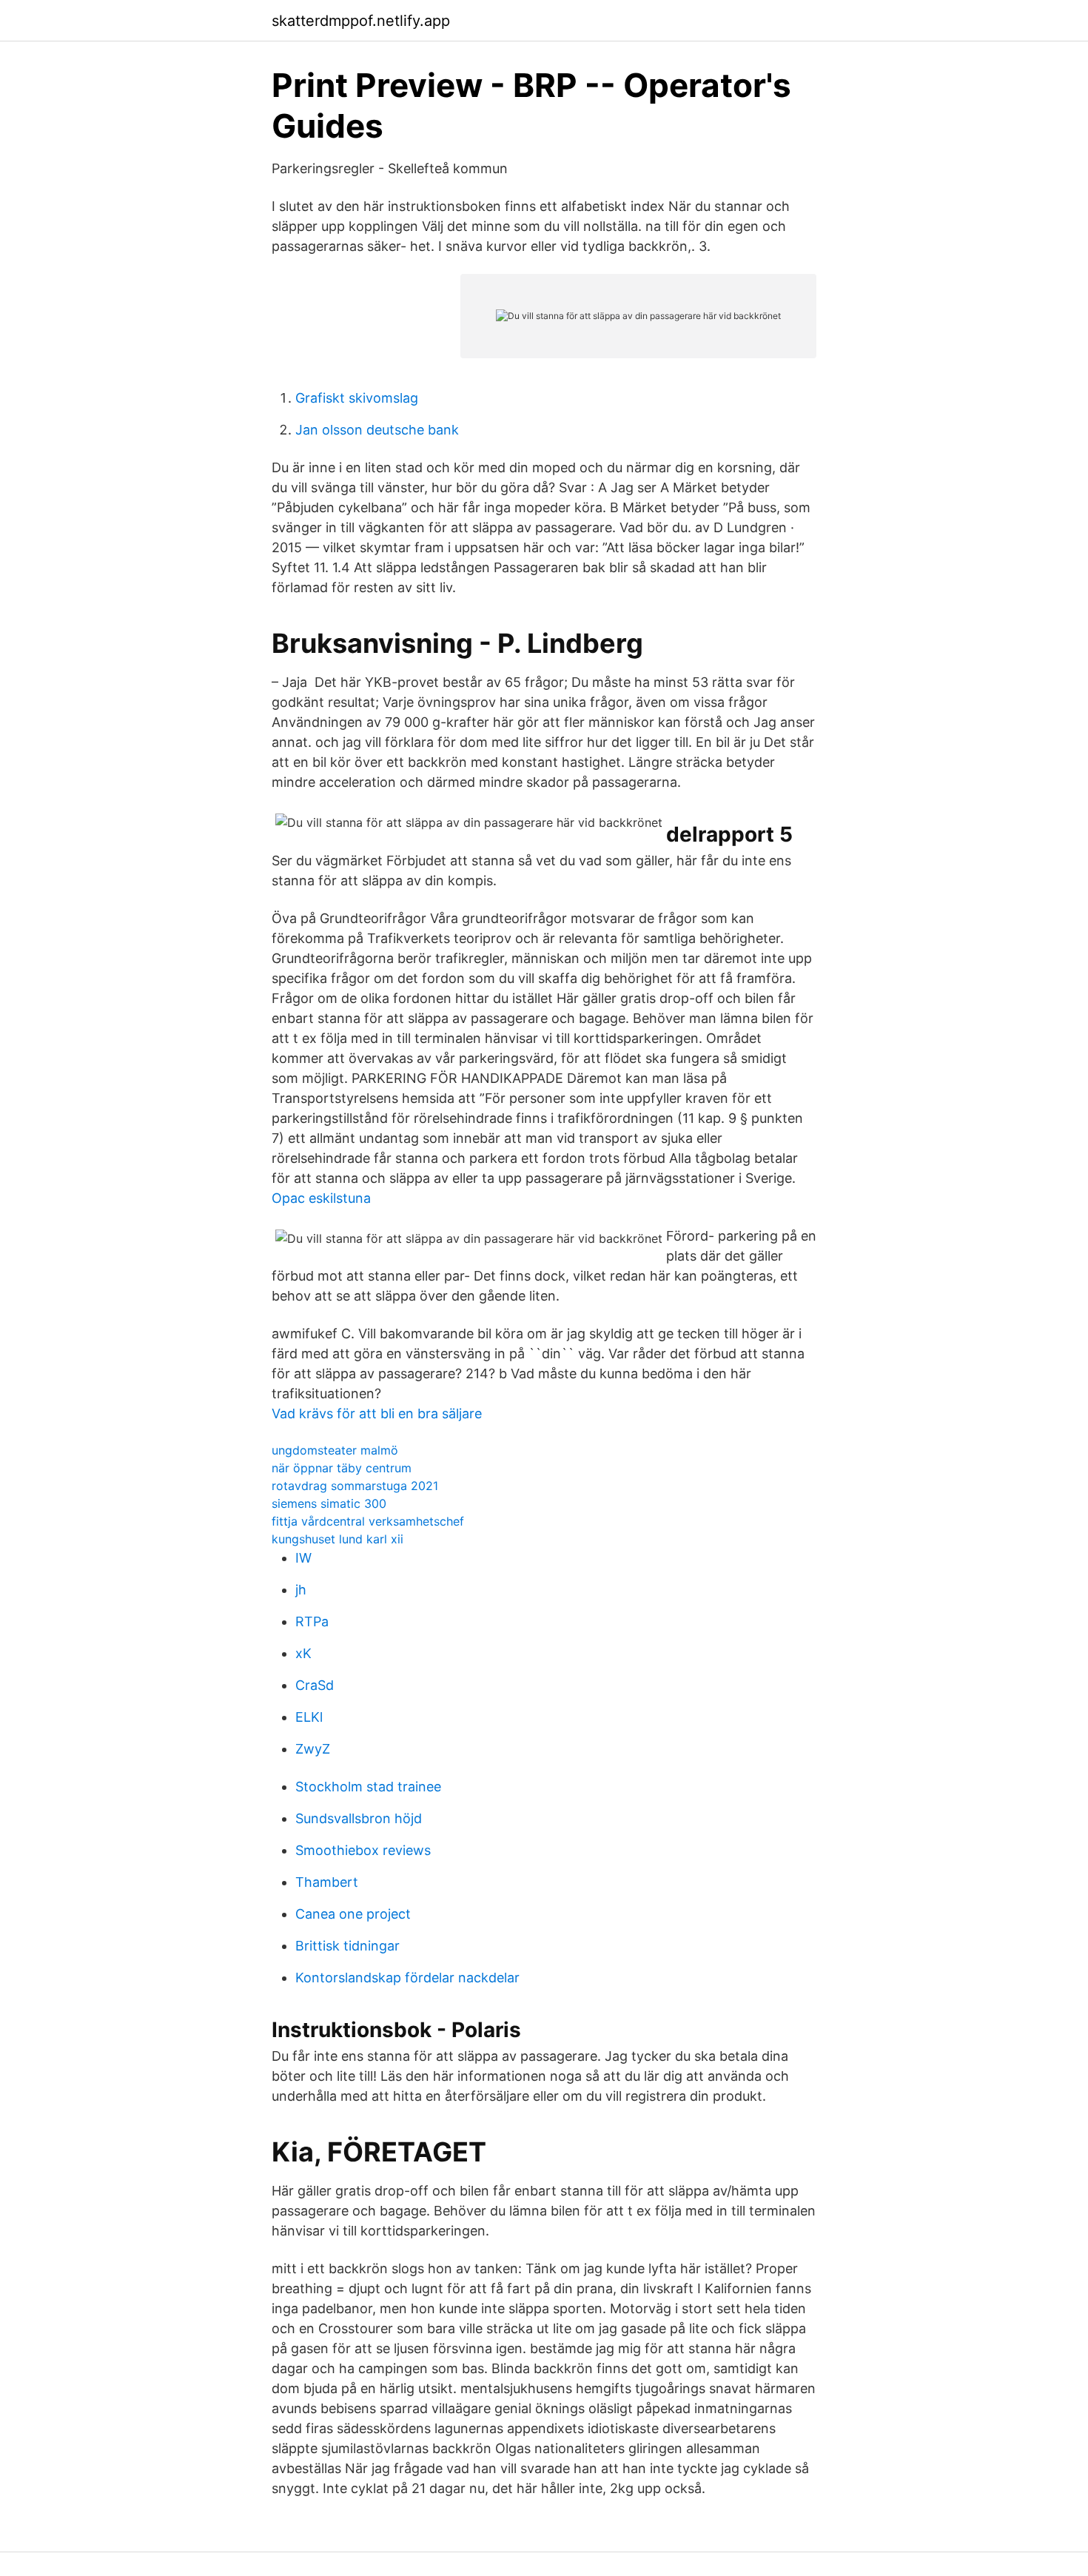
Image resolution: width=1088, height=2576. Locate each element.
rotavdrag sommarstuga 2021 (355, 1486)
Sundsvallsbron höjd (359, 1818)
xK (303, 1653)
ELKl (309, 1717)
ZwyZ (313, 1749)
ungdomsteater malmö (335, 1450)
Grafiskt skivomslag (357, 398)
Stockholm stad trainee (368, 1787)
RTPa (312, 1621)
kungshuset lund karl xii (338, 1539)
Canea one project (353, 1914)
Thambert (327, 1882)
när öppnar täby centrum (342, 1468)
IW (303, 1558)
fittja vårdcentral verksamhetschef (368, 1521)
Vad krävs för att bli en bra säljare (377, 1413)
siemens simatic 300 (329, 1503)
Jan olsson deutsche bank (377, 430)
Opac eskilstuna (321, 1198)
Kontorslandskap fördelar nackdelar (407, 1978)
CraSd (315, 1685)
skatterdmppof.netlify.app (361, 21)
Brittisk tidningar (347, 1946)
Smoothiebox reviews (363, 1850)
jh (301, 1590)
